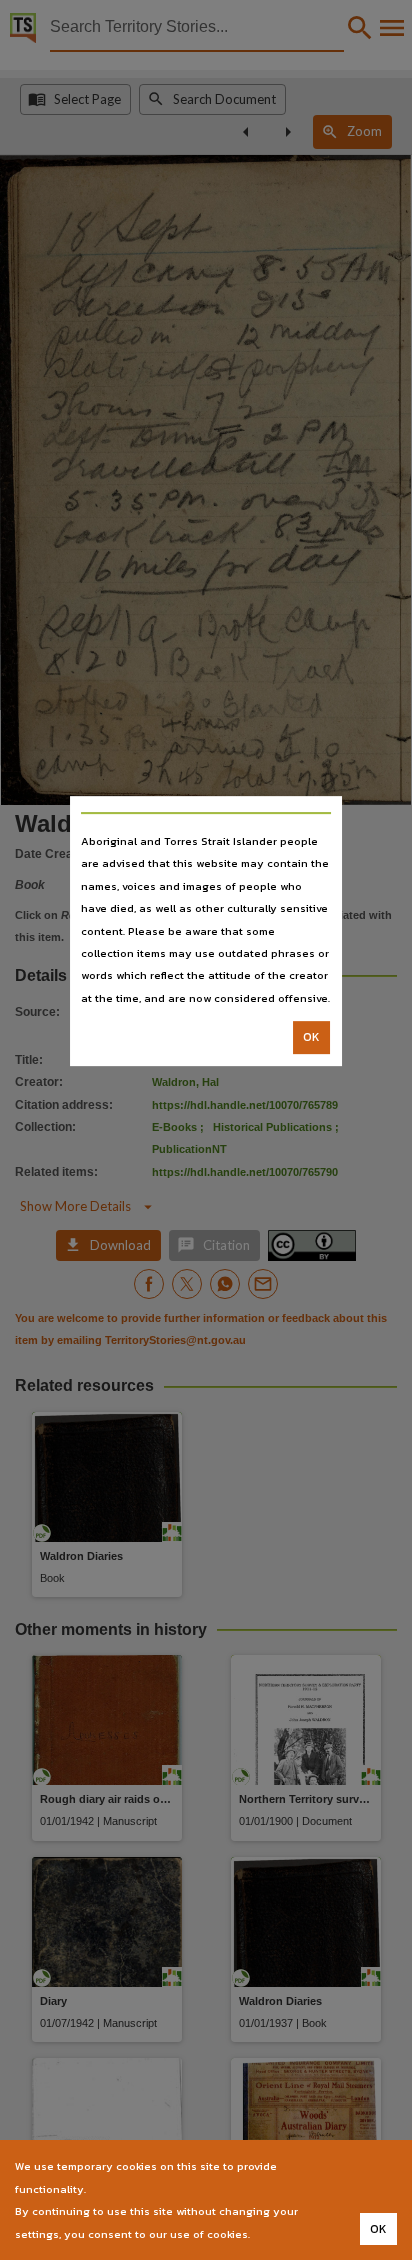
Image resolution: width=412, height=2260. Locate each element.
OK (311, 1037)
